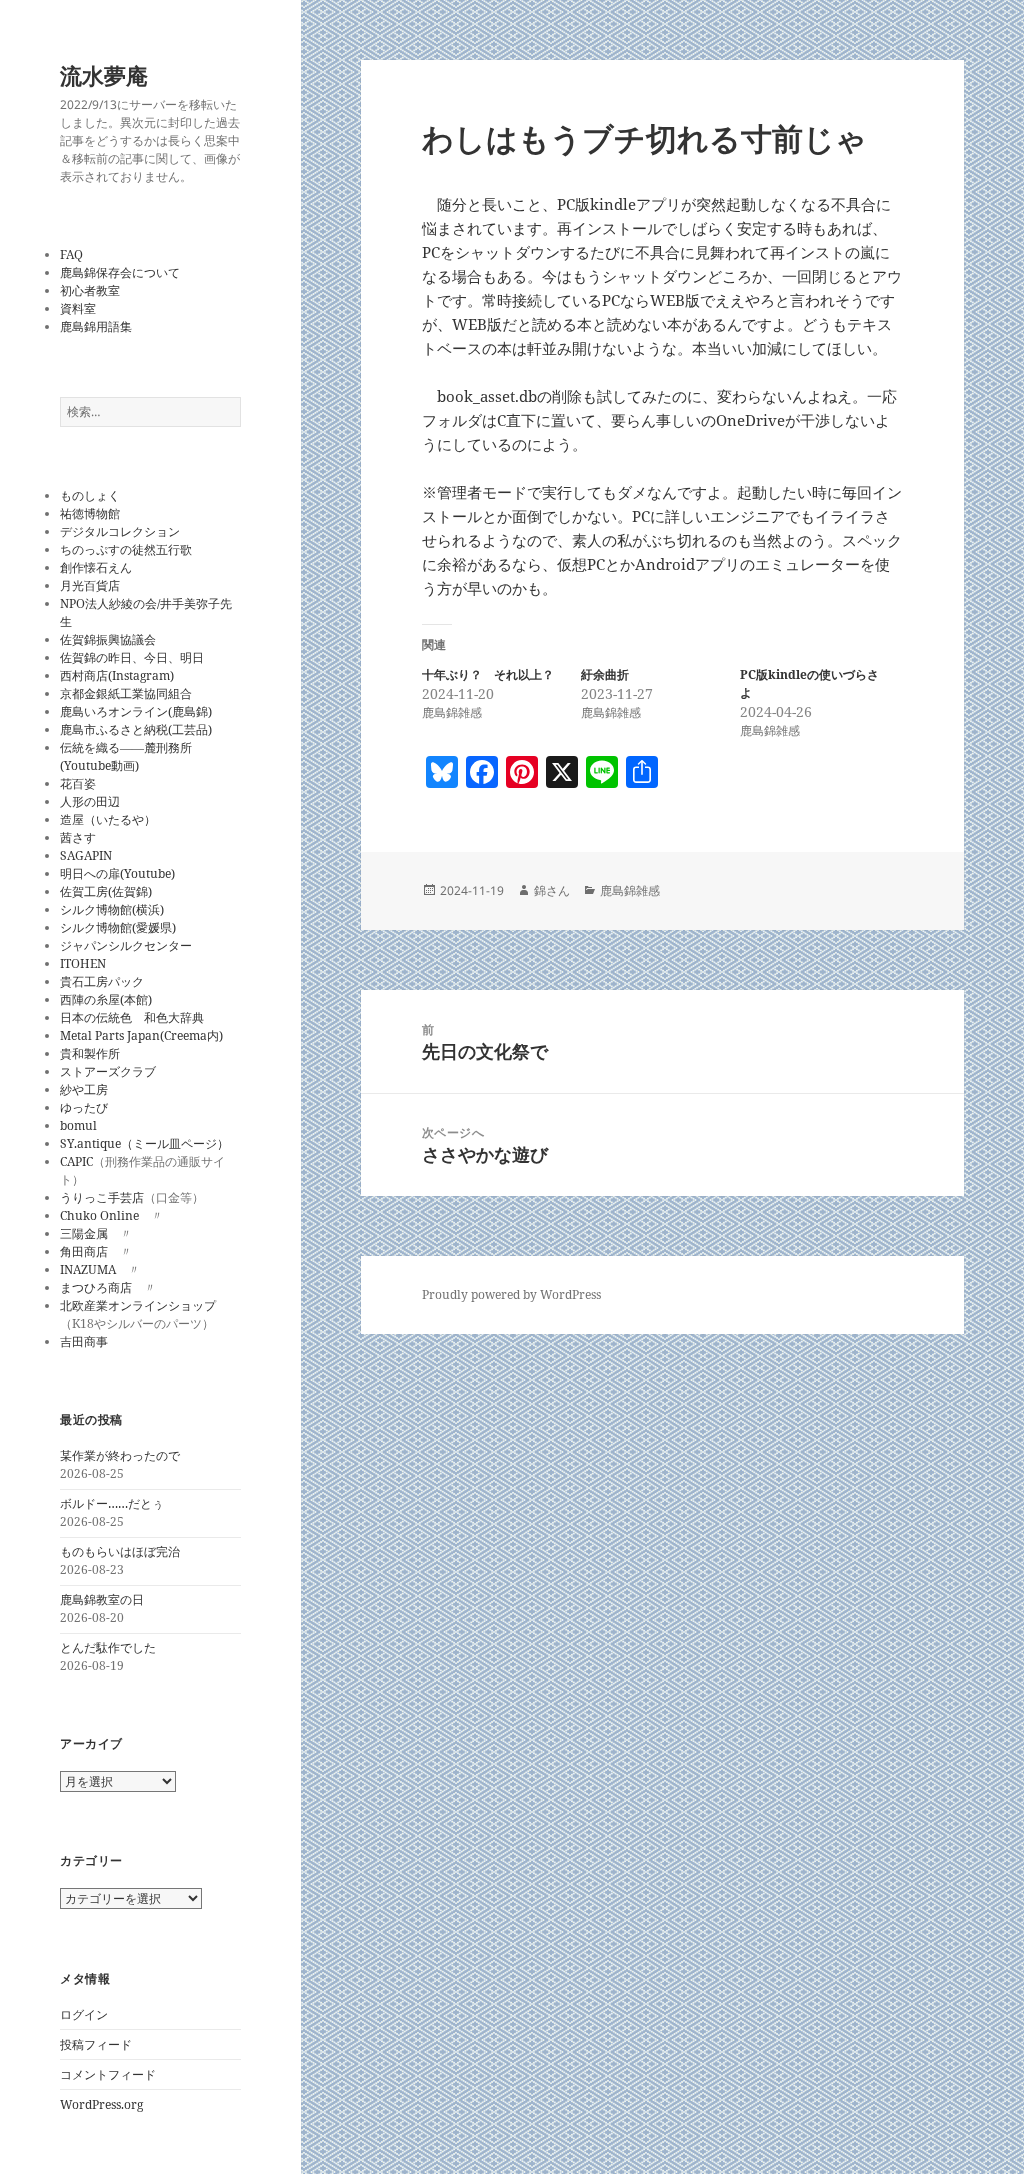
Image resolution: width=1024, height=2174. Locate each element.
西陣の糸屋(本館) (106, 999)
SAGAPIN (86, 855)
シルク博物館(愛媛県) (118, 927)
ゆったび (84, 1107)
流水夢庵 (104, 75)
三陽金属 (84, 1233)
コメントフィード (108, 2074)
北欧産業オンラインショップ (138, 1305)
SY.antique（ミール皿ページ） (144, 1143)
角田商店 (84, 1251)
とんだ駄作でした (108, 1647)
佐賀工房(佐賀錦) (106, 891)
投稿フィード (96, 2044)
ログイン (84, 2014)
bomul (78, 1125)
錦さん (552, 890)
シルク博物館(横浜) (112, 909)
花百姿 (78, 783)
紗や (72, 1089)
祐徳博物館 (90, 513)
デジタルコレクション (120, 531)
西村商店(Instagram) (117, 675)
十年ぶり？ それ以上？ (488, 674)
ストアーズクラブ (108, 1071)
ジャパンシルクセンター (126, 945)
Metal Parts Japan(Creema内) (141, 1035)
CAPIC (76, 1161)
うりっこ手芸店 (102, 1197)
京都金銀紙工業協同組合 (126, 693)
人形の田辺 (90, 801)
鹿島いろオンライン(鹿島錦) (136, 711)
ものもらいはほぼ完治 (120, 1551)
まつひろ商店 (96, 1287)
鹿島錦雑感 (630, 890)
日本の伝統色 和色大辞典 (132, 1017)
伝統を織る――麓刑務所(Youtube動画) (126, 756)
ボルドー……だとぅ (112, 1503)
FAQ (71, 254)
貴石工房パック (102, 981)
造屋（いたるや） (108, 819)
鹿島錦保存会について (120, 272)
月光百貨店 (90, 585)
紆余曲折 (605, 674)
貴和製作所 (90, 1053)
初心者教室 (90, 290)
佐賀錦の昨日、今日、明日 (132, 657)
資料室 (78, 308)
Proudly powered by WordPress (511, 1294)
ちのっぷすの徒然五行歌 (126, 549)
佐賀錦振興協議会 (108, 639)
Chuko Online (99, 1215)
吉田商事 (84, 1341)
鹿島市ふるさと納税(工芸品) (136, 729)
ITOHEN (83, 963)
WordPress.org (101, 2104)
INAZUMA (88, 1269)
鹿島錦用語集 (96, 326)
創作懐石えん (96, 567)
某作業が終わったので (120, 1455)
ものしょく (90, 495)
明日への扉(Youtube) (117, 873)
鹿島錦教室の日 (102, 1599)
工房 (96, 1089)
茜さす (78, 837)
